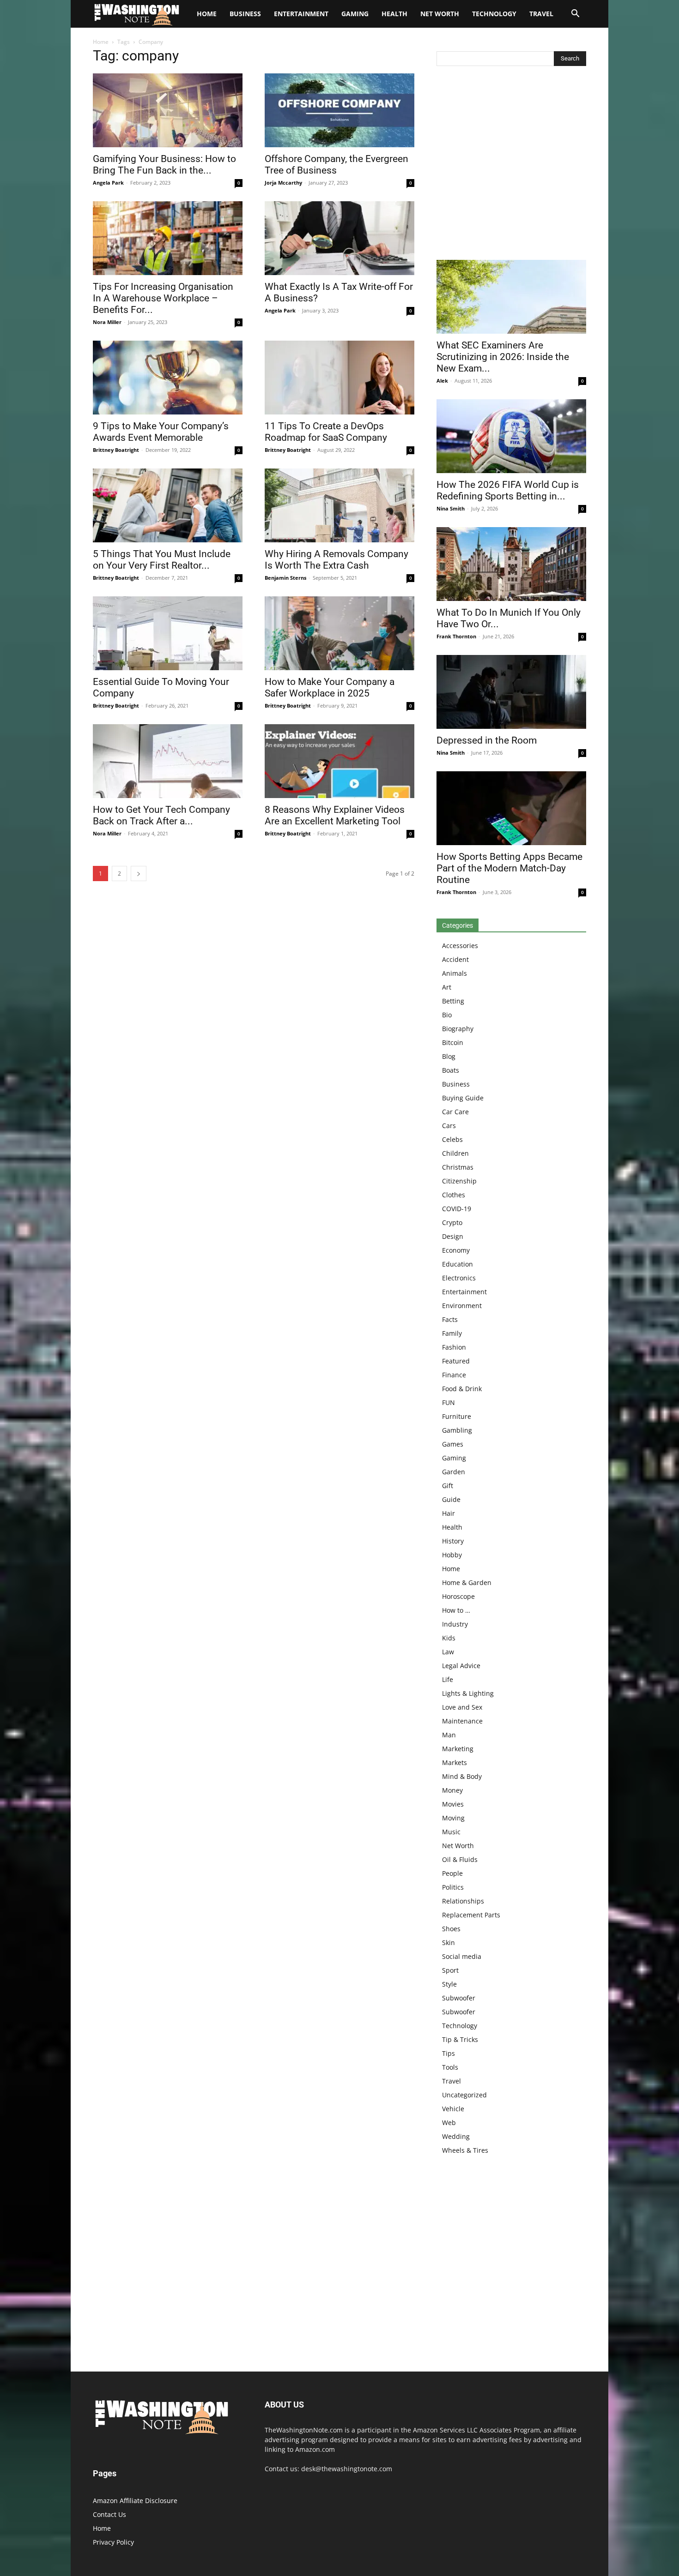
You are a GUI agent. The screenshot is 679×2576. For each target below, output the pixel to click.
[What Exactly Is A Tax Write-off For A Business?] (339, 238)
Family (452, 1333)
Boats (451, 1070)
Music (451, 1832)
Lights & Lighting (468, 1693)
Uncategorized (464, 2095)
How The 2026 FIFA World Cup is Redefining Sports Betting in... (508, 490)
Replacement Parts (471, 1915)
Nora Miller (107, 322)
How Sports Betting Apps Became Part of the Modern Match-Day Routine (509, 868)
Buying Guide (463, 1098)
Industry (455, 1624)
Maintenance (462, 1721)
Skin (449, 1943)
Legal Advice (461, 1666)
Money (452, 1790)
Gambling (457, 1430)
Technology (494, 14)
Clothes (454, 1195)
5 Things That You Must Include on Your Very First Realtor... (162, 560)
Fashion (454, 1347)
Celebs (452, 1139)
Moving (453, 1818)
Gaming (355, 14)
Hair (449, 1513)
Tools (450, 2067)
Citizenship (459, 1181)
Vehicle (453, 2109)
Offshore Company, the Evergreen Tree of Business (336, 165)
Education (458, 1264)
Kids (449, 1638)
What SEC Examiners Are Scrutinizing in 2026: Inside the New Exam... (503, 357)
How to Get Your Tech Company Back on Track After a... (161, 815)
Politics (453, 1887)
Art (447, 987)
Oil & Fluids (460, 1859)
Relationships (463, 1901)
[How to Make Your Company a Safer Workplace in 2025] (339, 633)
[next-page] (139, 874)
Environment (462, 1306)
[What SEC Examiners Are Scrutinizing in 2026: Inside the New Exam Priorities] (511, 297)
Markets (455, 1762)
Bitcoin (453, 1042)
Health (394, 14)
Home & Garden (467, 1582)
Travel (541, 14)
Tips (449, 2053)
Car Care (455, 1112)
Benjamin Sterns (285, 578)
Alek (442, 381)
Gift (448, 1486)
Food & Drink (462, 1389)
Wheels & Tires (465, 2150)
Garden (454, 1472)
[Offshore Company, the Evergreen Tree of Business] (339, 110)
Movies (453, 1804)
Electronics (459, 1278)
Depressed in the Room (487, 740)
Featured (456, 1361)
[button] (575, 15)
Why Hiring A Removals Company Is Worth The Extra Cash (336, 560)
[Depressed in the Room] (511, 692)
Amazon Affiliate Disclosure (135, 2501)
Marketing (458, 1749)
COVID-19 (457, 1209)
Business (245, 14)
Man (449, 1735)
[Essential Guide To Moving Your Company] (168, 633)
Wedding (456, 2136)
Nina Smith (451, 508)
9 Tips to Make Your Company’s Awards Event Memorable (161, 432)
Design (453, 1236)
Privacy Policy (113, 2542)
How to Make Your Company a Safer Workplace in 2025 (330, 688)
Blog (449, 1056)
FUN (449, 1402)
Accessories (460, 946)
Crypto (452, 1222)
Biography (458, 1029)
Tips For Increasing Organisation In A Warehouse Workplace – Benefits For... (163, 298)
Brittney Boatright (116, 450)
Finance (454, 1375)
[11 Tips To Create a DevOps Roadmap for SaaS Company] (339, 378)
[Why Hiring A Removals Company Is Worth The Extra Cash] (339, 505)
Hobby (452, 1555)
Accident (455, 959)
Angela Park (108, 183)
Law (448, 1652)
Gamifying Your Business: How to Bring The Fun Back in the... (164, 165)
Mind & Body (462, 1776)
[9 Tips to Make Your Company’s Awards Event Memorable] (168, 378)
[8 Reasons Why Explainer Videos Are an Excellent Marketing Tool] (339, 761)
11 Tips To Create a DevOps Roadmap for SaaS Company (326, 432)
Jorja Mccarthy (283, 183)
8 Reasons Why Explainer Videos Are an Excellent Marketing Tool (335, 815)
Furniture (457, 1416)
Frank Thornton (456, 636)
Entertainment (301, 14)
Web (449, 2123)
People (452, 1873)
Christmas (458, 1167)
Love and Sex (462, 1707)
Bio (447, 1015)
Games (453, 1444)
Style (449, 1984)
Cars (449, 1126)
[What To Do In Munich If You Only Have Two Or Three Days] (511, 564)
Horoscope (458, 1596)
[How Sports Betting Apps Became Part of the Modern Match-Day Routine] (511, 808)
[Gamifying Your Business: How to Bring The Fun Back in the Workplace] (168, 110)
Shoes (451, 1929)
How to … (456, 1610)
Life (448, 1679)
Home (101, 42)
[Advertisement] (511, 165)
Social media (462, 1956)
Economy (456, 1250)
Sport (450, 1970)
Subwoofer (459, 1998)
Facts (450, 1319)
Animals (455, 973)
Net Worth (440, 14)
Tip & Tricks (460, 2039)
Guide (451, 1499)
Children (455, 1153)
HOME (207, 14)
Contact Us (109, 2514)
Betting (453, 1001)
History (453, 1541)
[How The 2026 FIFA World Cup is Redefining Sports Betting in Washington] (511, 436)
